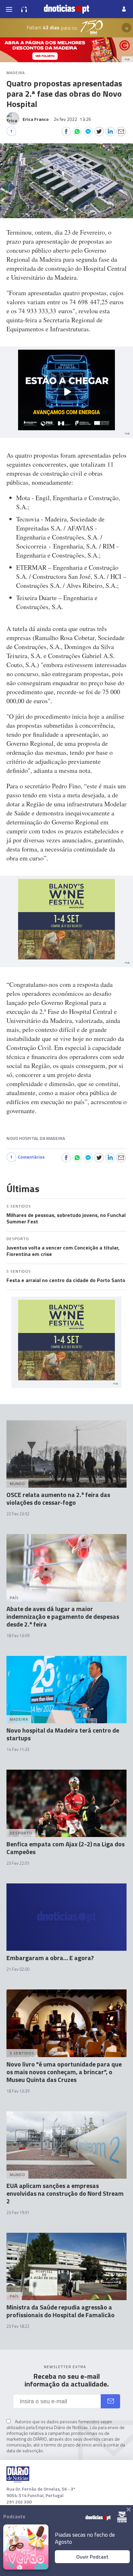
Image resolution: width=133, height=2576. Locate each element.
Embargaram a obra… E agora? (50, 1958)
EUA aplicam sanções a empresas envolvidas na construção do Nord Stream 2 (65, 2193)
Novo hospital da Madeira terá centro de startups (63, 1734)
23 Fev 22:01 (18, 1863)
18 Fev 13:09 (18, 1636)
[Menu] (9, 9)
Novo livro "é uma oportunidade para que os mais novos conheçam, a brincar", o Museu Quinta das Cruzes (64, 2072)
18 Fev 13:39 (18, 2091)
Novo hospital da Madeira (36, 1138)
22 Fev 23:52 (18, 1514)
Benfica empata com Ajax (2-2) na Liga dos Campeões (66, 1848)
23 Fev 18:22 (18, 2326)
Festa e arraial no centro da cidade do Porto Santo (66, 1280)
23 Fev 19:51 (18, 2212)
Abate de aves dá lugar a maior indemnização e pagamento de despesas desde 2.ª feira (63, 1616)
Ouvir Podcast (92, 2557)
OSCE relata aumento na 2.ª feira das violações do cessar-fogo (58, 1498)
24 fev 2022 (72, 119)
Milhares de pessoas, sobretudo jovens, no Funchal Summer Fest (66, 1218)
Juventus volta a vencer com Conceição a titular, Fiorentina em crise (63, 1251)
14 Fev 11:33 (18, 1749)
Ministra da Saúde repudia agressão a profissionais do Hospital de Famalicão (61, 2311)
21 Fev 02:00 (18, 1969)
